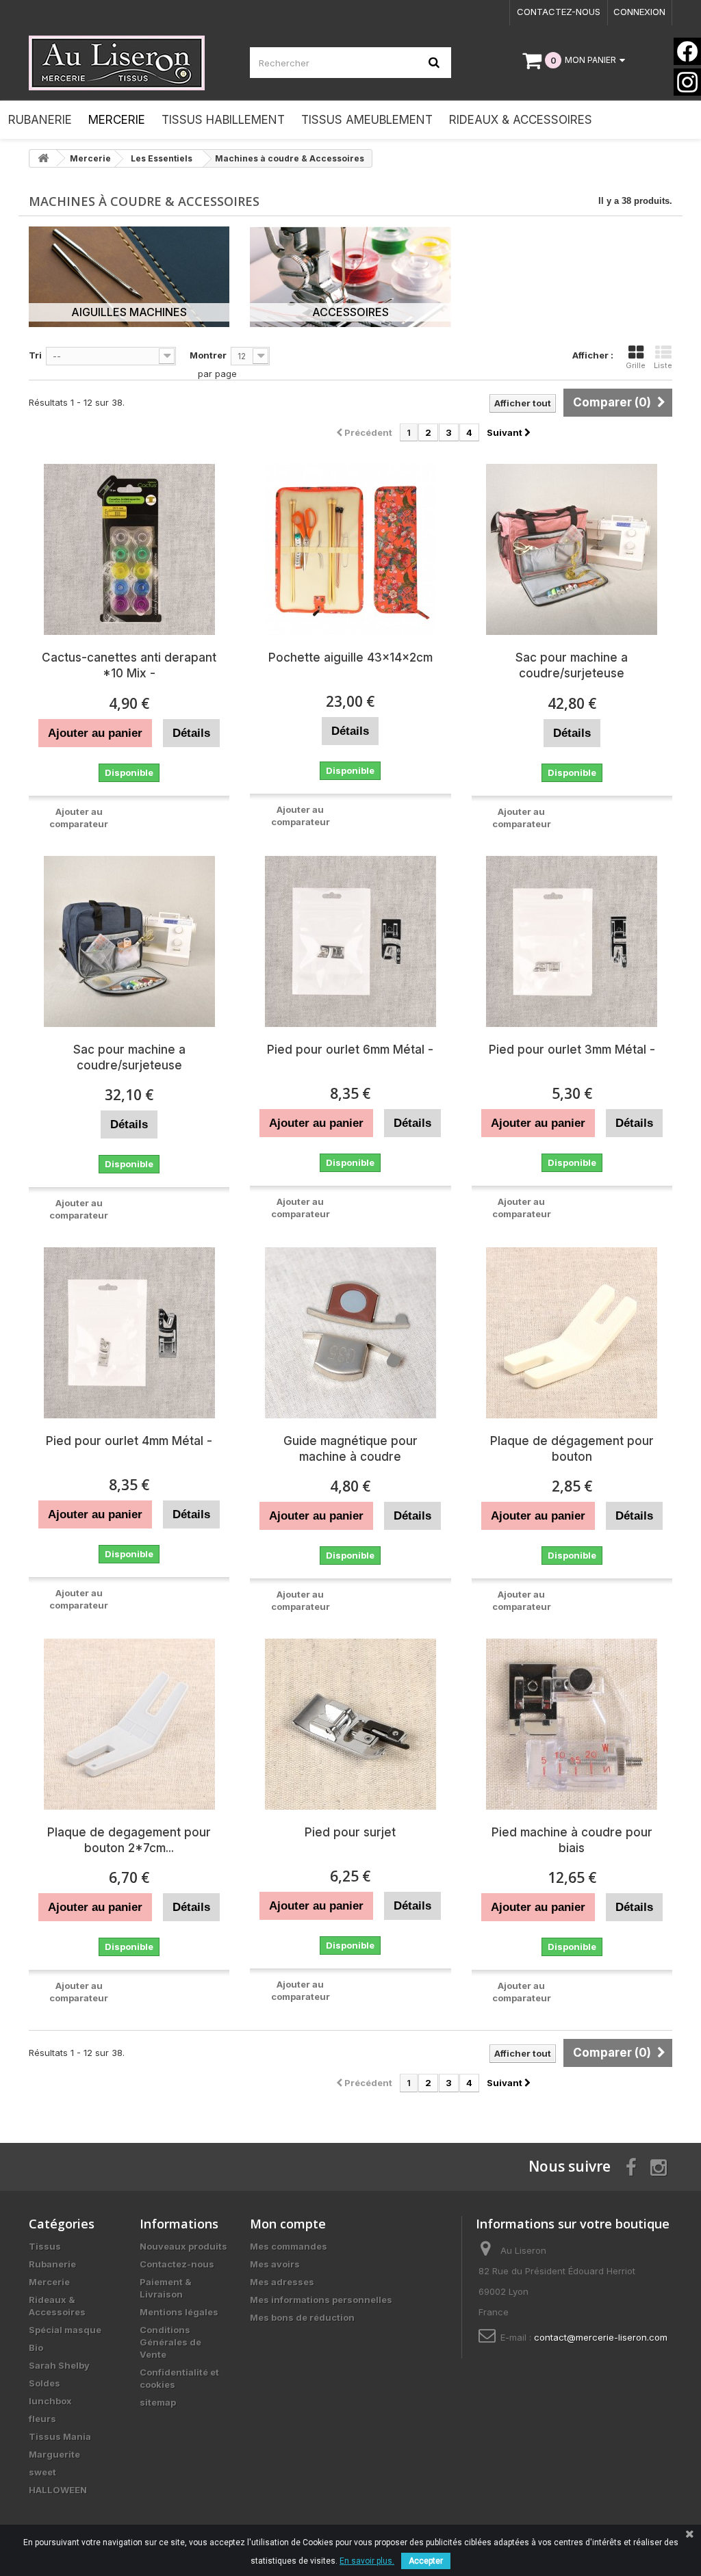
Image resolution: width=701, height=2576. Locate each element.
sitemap (158, 2402)
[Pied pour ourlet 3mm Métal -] (572, 941)
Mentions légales (179, 2312)
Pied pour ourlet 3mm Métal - (572, 1050)
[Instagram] (687, 82)
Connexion (639, 12)
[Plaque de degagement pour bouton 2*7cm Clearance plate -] (129, 1724)
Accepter (426, 2561)
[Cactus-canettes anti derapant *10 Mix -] (129, 549)
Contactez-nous (559, 12)
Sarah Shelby (59, 2365)
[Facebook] (687, 51)
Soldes (44, 2383)
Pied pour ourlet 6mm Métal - (350, 1050)
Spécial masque (65, 2330)
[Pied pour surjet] (350, 1724)
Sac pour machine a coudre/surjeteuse (572, 665)
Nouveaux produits (183, 2246)
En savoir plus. (367, 2561)
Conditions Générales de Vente (170, 2342)
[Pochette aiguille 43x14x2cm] (350, 549)
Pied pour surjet (350, 1832)
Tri (35, 355)
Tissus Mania (60, 2436)
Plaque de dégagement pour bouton (572, 1449)
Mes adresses (282, 2282)
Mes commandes (289, 2246)
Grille (636, 365)
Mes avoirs (275, 2264)
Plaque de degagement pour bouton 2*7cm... (129, 1840)
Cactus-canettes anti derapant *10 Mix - (129, 665)
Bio (36, 2347)
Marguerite (54, 2454)
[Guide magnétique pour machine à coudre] (350, 1333)
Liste (663, 365)
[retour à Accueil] (43, 158)
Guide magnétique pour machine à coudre (350, 1449)
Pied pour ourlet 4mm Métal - (129, 1441)
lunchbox (50, 2401)
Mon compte (288, 2224)
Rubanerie (52, 2264)
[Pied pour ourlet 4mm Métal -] (129, 1333)
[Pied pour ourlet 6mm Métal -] (350, 941)
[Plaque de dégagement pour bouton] (572, 1333)
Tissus (45, 2246)
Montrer (208, 355)
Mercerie (49, 2282)
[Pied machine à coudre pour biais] (572, 1724)
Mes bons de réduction (302, 2317)
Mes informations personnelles (321, 2300)
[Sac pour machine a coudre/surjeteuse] (572, 549)
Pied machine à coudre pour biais (572, 1840)
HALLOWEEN (58, 2490)
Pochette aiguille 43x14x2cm (350, 658)
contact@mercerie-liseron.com (601, 2337)
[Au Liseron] (129, 63)
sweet (42, 2472)
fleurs (42, 2419)
